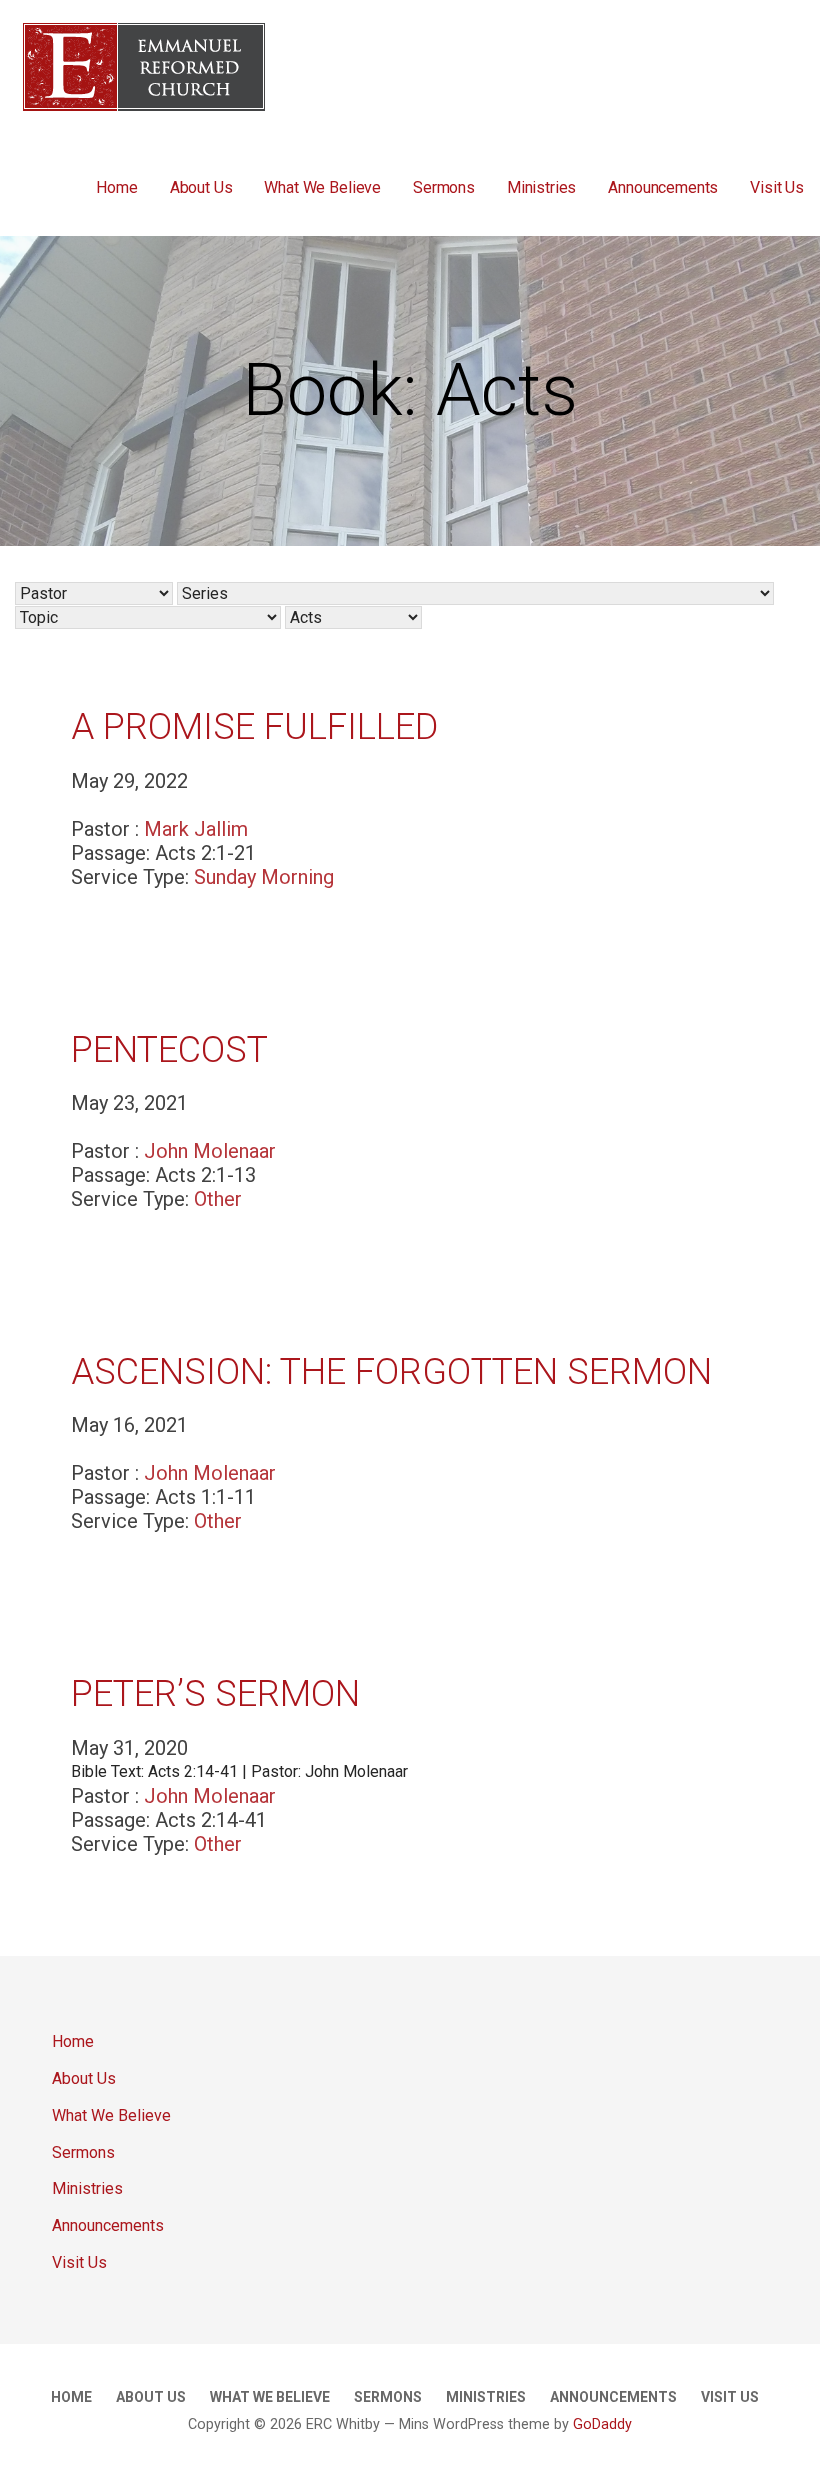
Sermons (444, 187)
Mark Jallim (196, 829)
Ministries (541, 187)
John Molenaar (210, 1151)
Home (116, 187)
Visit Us (777, 187)
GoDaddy (602, 2424)
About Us (201, 187)
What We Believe (322, 187)
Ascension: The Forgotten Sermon (391, 1372)
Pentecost (169, 1050)
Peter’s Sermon (215, 1694)
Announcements (663, 187)
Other (218, 1199)
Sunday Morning (264, 877)
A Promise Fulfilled (254, 727)
